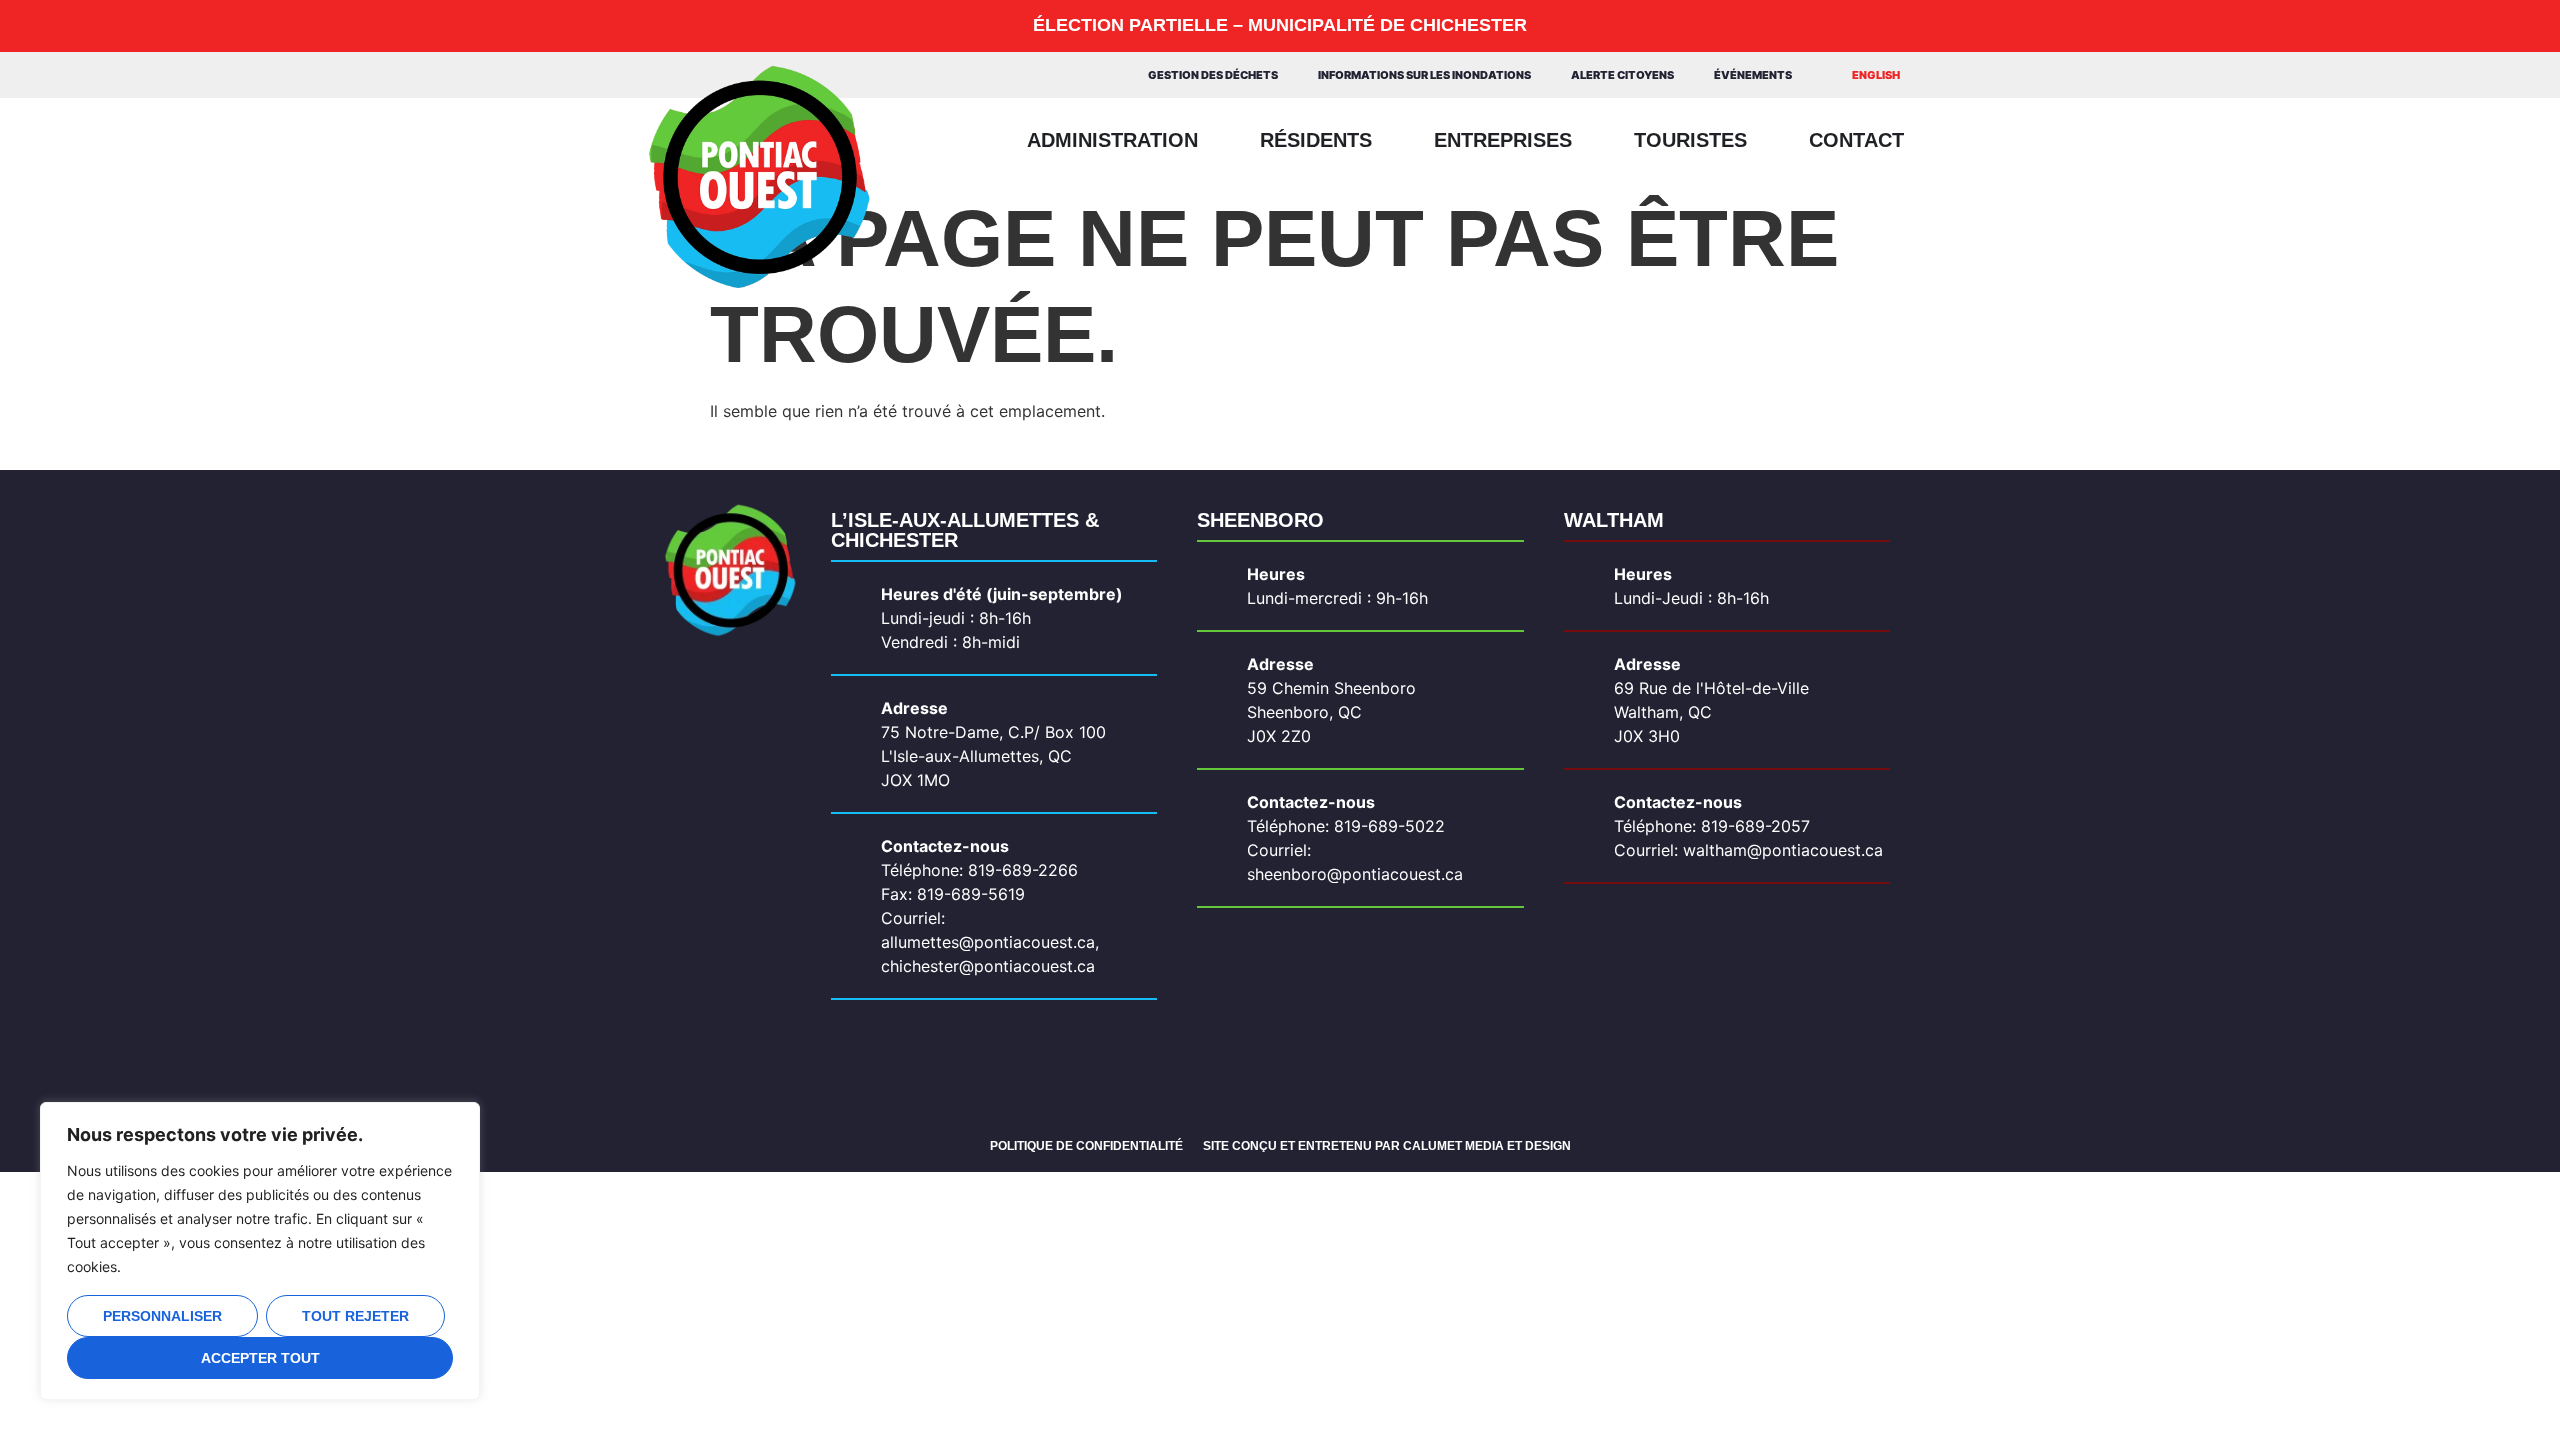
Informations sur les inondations (1424, 75)
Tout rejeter (355, 1316)
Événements (1753, 75)
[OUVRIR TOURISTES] (1762, 140)
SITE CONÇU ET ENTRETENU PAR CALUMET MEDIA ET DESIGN (1387, 1146)
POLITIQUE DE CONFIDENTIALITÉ (1086, 1146)
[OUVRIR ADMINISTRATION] (1213, 140)
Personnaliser (162, 1316)
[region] (260, 1251)
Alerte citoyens (1622, 75)
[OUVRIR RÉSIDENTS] (1387, 140)
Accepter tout (260, 1358)
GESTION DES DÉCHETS (1213, 75)
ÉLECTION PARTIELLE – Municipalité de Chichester (1280, 25)
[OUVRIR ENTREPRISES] (1587, 140)
